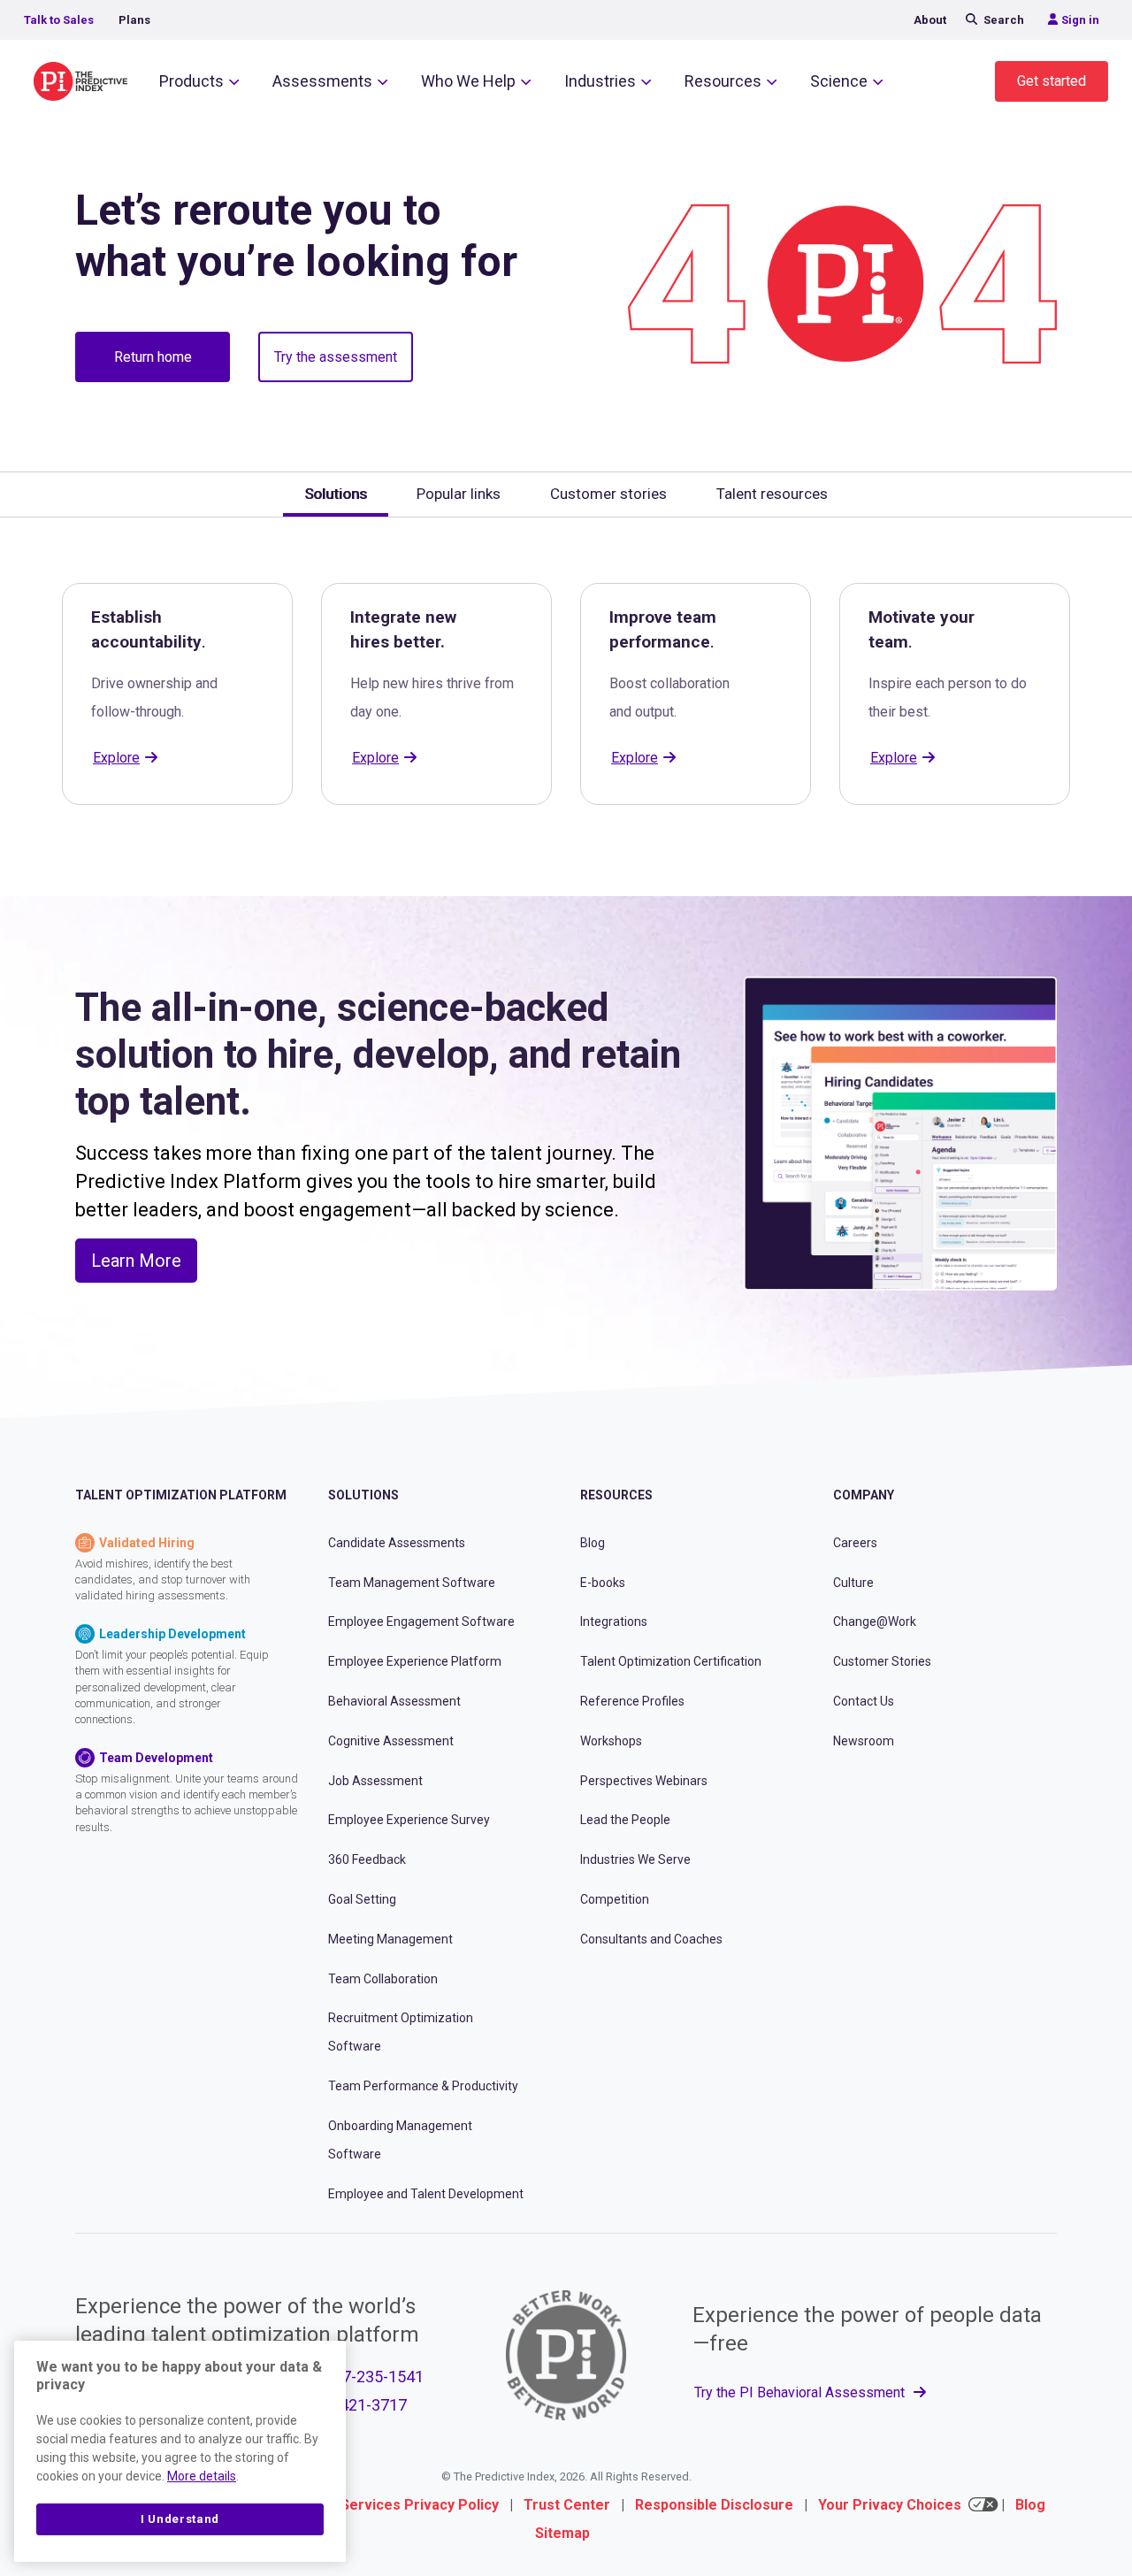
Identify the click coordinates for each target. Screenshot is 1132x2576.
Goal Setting (362, 1899)
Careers (855, 1543)
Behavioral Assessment (394, 1701)
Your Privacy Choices (890, 2505)
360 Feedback (367, 1859)
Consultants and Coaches (651, 1939)
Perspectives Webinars (644, 1781)
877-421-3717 (357, 2405)
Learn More (136, 1261)
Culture (853, 1583)
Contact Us (864, 1701)
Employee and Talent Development (426, 2194)
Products (191, 81)
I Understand (180, 2519)
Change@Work (875, 1621)
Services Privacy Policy (420, 2505)
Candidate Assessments (397, 1543)
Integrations (614, 1621)
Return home (153, 357)
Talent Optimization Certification (671, 1661)
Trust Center (567, 2505)
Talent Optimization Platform (181, 1495)
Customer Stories (882, 1661)
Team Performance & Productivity (423, 2086)
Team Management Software (412, 1583)
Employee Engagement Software (421, 1621)
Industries (600, 81)
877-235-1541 (374, 2377)
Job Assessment (375, 1781)
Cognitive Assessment (391, 1741)
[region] (180, 2451)
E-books (603, 1583)
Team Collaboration (383, 1979)
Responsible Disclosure (714, 2505)
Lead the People (625, 1820)
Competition (615, 1899)
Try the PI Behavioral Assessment (801, 2392)
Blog (593, 1543)
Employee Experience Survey (409, 1820)
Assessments (322, 81)
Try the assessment (336, 357)
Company (864, 1495)
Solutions (363, 1495)
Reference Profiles (632, 1701)
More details (202, 2476)
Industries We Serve (635, 1859)
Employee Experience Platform (415, 1661)
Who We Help (468, 81)
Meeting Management (390, 1939)
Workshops (611, 1741)
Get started (1052, 81)
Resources (723, 81)
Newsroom (864, 1741)
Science (839, 81)
